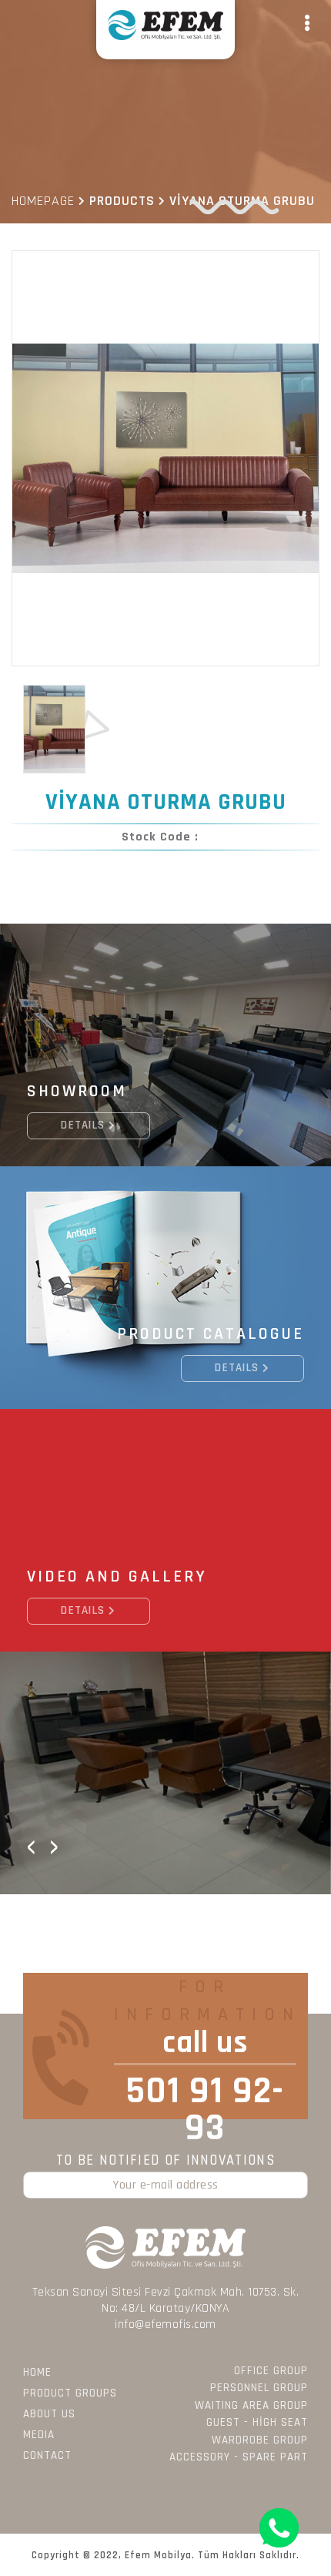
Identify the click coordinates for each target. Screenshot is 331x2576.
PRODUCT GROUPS (70, 2393)
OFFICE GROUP (271, 2371)
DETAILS (83, 1125)
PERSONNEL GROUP (259, 2388)
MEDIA (39, 2435)
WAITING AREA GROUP (251, 2405)
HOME (37, 2372)
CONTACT (47, 2455)
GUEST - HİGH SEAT (257, 2422)
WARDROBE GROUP (260, 2440)
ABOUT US (49, 2414)
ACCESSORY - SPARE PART (239, 2457)
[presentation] (31, 1846)
